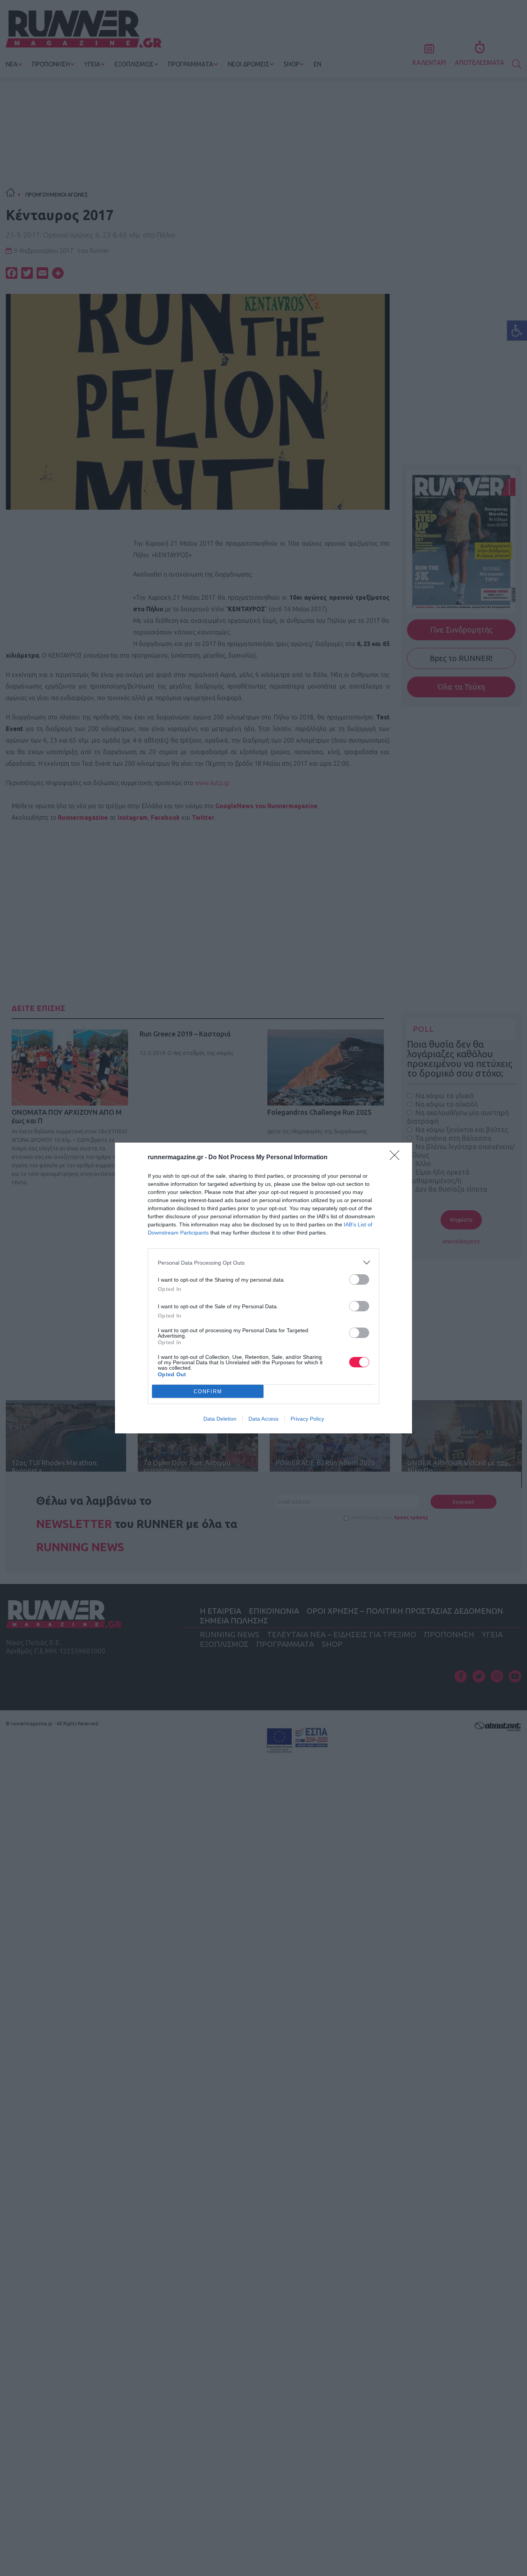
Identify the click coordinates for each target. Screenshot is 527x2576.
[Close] (397, 1158)
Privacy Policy (307, 1419)
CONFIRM (208, 1391)
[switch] (359, 1280)
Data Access (263, 1419)
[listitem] (263, 1263)
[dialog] (263, 1288)
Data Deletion (220, 1419)
